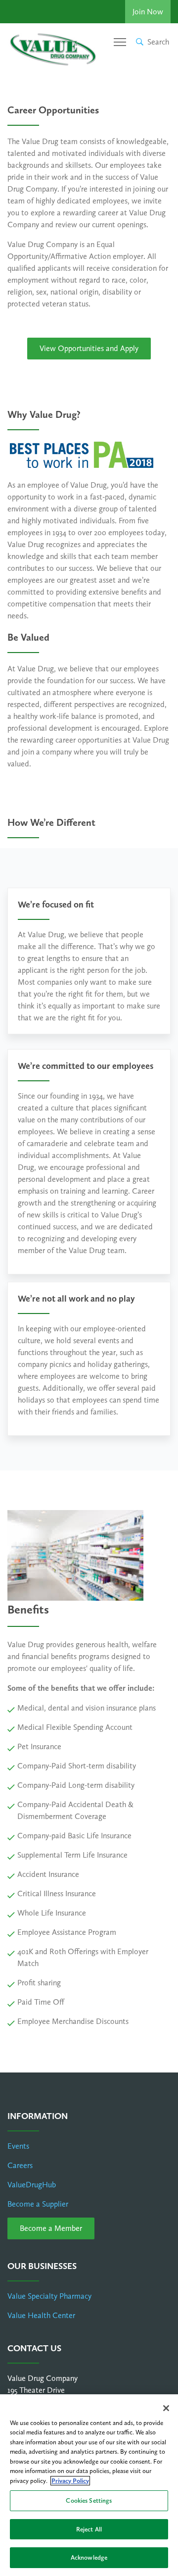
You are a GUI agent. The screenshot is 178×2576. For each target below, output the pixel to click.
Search (158, 42)
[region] (89, 2485)
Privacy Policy (70, 2481)
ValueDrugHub (32, 2185)
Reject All (89, 2529)
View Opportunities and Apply (89, 348)
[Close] (166, 2408)
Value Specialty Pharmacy (49, 2296)
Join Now (148, 12)
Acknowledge (89, 2557)
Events (18, 2146)
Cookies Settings (89, 2500)
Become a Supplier (38, 2204)
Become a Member (51, 2228)
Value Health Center (41, 2315)
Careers (20, 2165)
